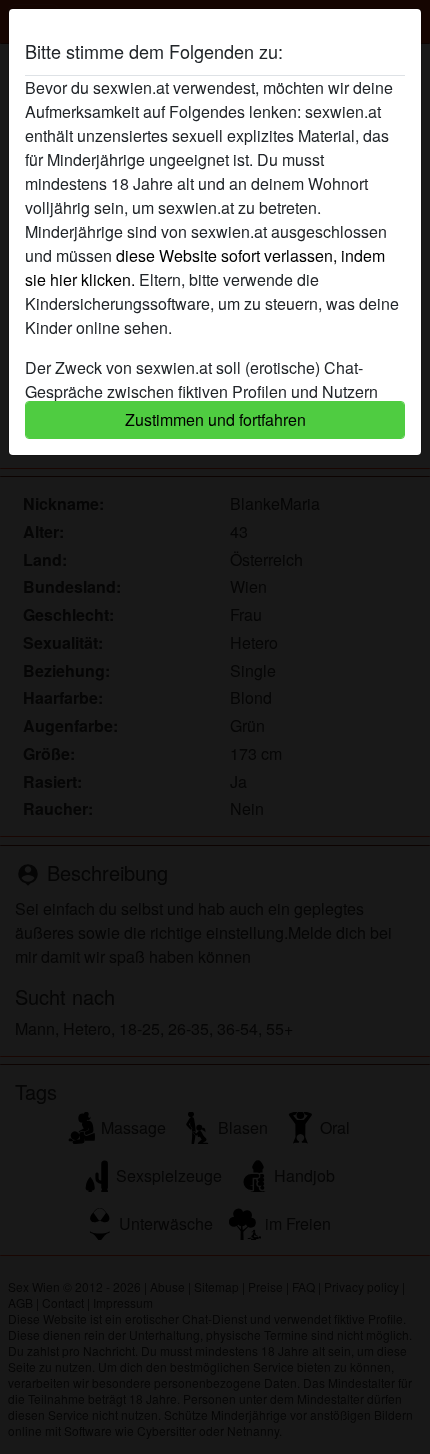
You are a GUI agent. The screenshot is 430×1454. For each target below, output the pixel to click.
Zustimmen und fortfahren (215, 419)
